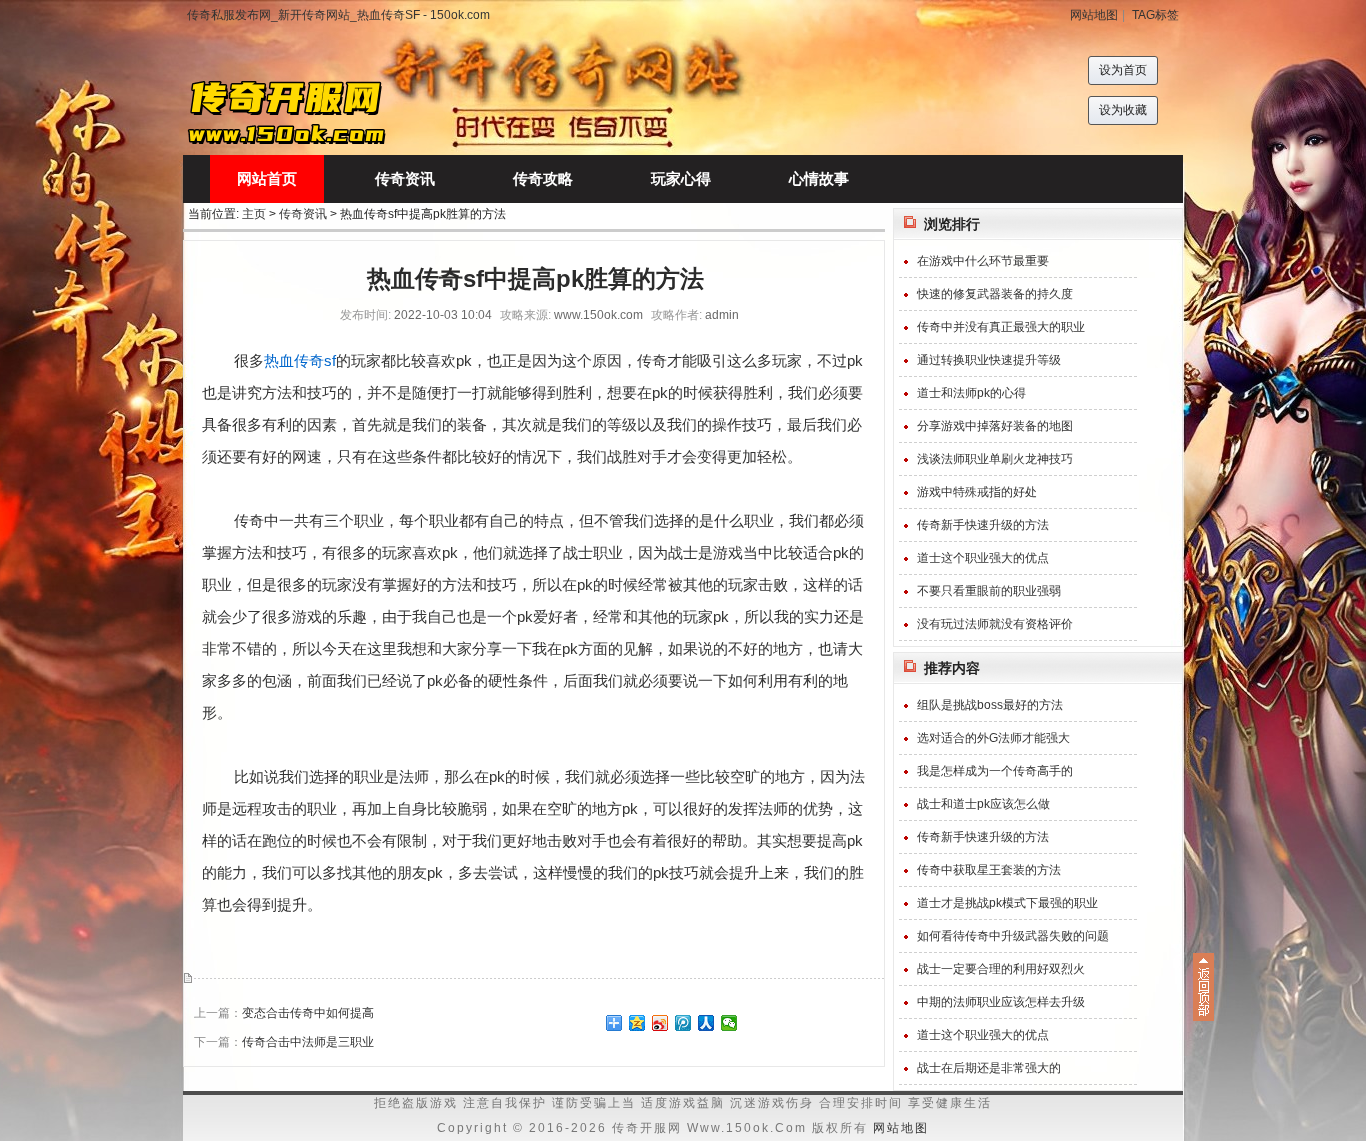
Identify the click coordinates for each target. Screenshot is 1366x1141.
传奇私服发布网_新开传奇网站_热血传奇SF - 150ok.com (338, 15)
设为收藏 (1123, 110)
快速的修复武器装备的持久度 (995, 294)
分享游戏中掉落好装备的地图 (995, 426)
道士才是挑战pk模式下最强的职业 (1007, 903)
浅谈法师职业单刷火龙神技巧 (995, 459)
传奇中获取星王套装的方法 (989, 870)
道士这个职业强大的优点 (983, 558)
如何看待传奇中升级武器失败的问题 (1013, 936)
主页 (254, 214)
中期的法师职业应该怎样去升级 (1001, 1002)
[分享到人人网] (706, 1023)
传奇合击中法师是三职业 (308, 1042)
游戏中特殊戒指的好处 (977, 492)
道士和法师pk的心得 (971, 393)
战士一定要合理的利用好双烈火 (1001, 969)
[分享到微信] (729, 1023)
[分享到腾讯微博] (683, 1023)
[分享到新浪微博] (660, 1023)
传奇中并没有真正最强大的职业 (1001, 327)
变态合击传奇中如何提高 (308, 1013)
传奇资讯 (303, 214)
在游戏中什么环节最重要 (983, 261)
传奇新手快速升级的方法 (983, 525)
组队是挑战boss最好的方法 (990, 705)
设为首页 (1123, 70)
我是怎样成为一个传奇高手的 (995, 771)
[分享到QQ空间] (637, 1023)
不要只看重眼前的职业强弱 (989, 591)
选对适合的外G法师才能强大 (993, 738)
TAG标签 (1155, 15)
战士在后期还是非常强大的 (989, 1068)
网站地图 (1094, 15)
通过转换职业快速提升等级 (989, 360)
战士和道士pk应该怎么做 (983, 804)
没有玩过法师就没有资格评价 (995, 624)
